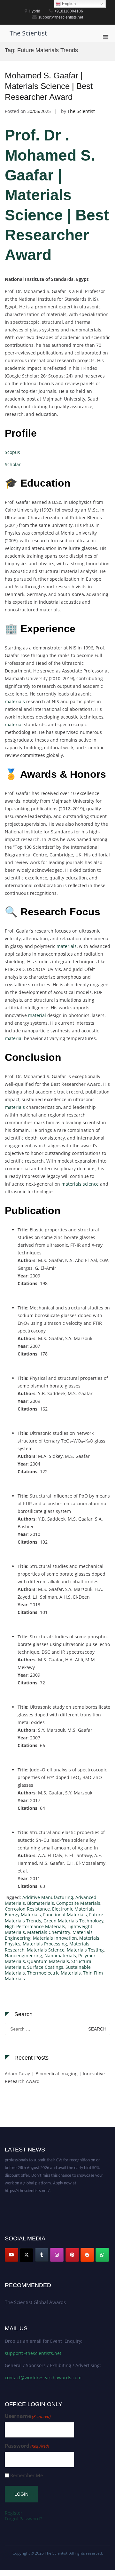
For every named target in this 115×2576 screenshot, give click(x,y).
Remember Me (27, 2475)
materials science (80, 1184)
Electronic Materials (73, 1909)
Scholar (13, 464)
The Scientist (28, 33)
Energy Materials (23, 1915)
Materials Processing (45, 1944)
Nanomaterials (60, 1956)
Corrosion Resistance (27, 1909)
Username (28, 2416)
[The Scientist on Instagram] (57, 2255)
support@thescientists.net (33, 2353)
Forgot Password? (23, 2519)
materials (15, 701)
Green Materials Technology (73, 1921)
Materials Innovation (55, 1938)
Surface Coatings (45, 1967)
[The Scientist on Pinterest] (72, 2255)
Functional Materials (65, 1915)
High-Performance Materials (35, 1926)
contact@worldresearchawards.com (43, 2377)
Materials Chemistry (49, 1932)
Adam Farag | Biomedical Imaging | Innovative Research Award (55, 2077)
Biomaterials (41, 1903)
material (14, 724)
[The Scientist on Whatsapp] (102, 2255)
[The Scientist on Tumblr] (42, 2255)
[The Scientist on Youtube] (11, 2255)
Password (27, 2446)
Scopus (12, 452)
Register (14, 2513)
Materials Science (46, 1950)
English (68, 4)
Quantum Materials (48, 1961)
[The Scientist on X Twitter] (27, 2255)
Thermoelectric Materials (54, 1973)
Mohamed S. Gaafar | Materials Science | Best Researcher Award (49, 86)
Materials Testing (85, 1950)
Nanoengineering (23, 1956)
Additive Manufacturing (48, 1897)
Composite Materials (78, 1903)
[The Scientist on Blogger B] (87, 2255)
